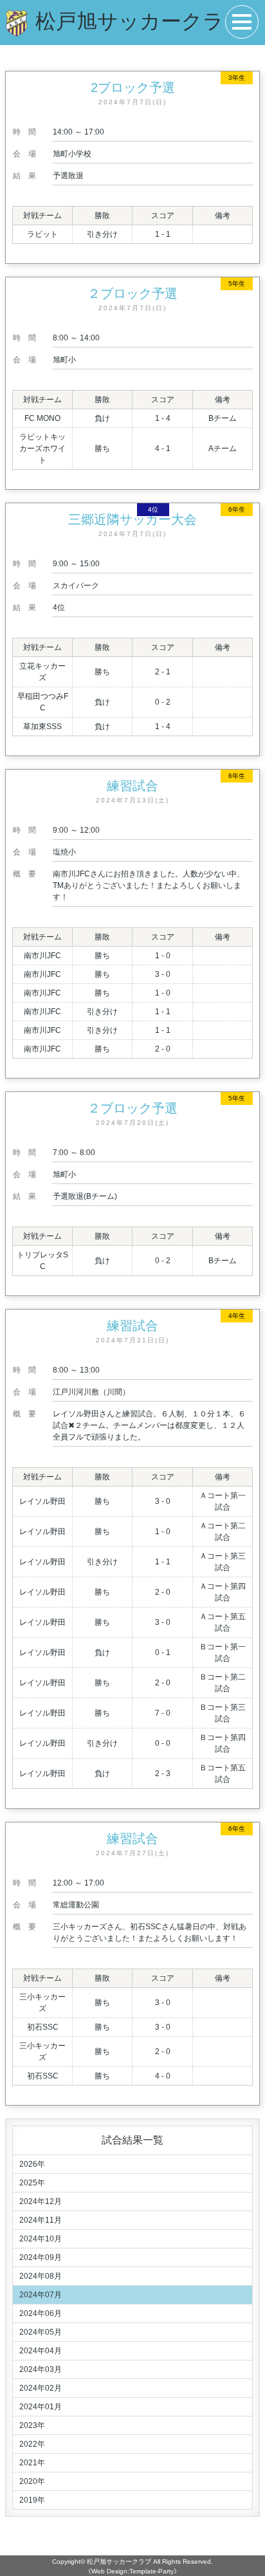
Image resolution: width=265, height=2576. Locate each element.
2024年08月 (41, 2276)
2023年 (32, 2425)
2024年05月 (41, 2332)
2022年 (32, 2444)
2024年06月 (41, 2313)
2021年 (32, 2463)
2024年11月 (41, 2220)
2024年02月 (41, 2388)
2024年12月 (41, 2201)
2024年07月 (41, 2295)
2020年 (32, 2481)
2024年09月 (41, 2257)
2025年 (32, 2183)
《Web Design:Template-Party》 (132, 2571)
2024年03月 (41, 2369)
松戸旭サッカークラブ (119, 2562)
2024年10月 (41, 2239)
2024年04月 (41, 2351)
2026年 (32, 2164)
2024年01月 (41, 2407)
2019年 (32, 2500)
